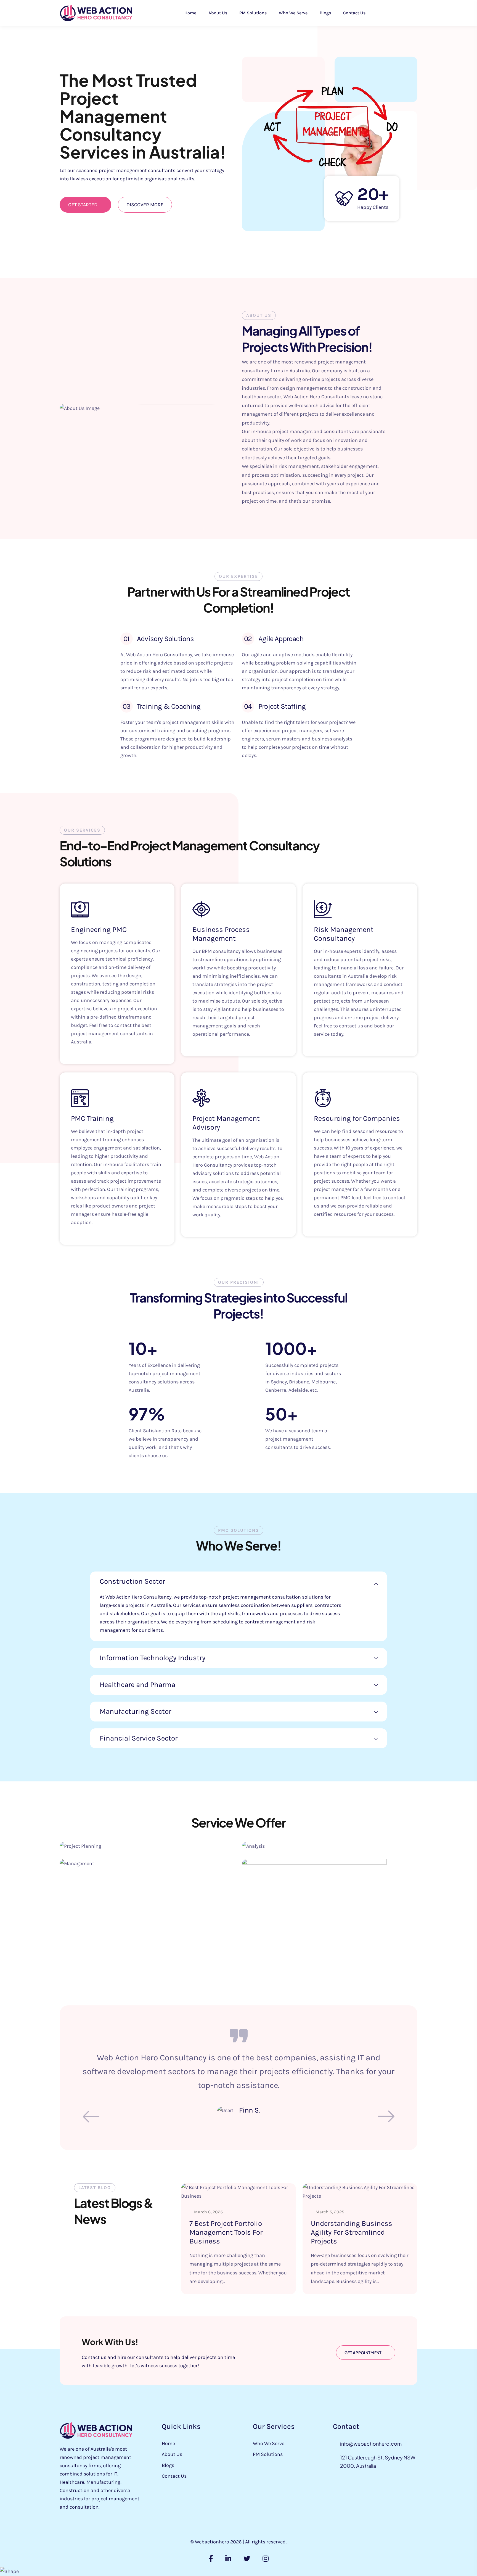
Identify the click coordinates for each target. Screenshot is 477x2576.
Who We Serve (293, 13)
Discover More (145, 205)
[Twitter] (247, 2559)
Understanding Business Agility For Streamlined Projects (352, 2232)
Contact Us (354, 13)
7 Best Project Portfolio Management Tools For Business (226, 2232)
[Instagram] (266, 2559)
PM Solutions (253, 13)
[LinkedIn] (228, 2559)
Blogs (325, 13)
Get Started (83, 205)
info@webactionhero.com (371, 2444)
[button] (386, 2116)
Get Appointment (363, 2353)
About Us (218, 13)
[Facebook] (211, 2559)
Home (190, 13)
